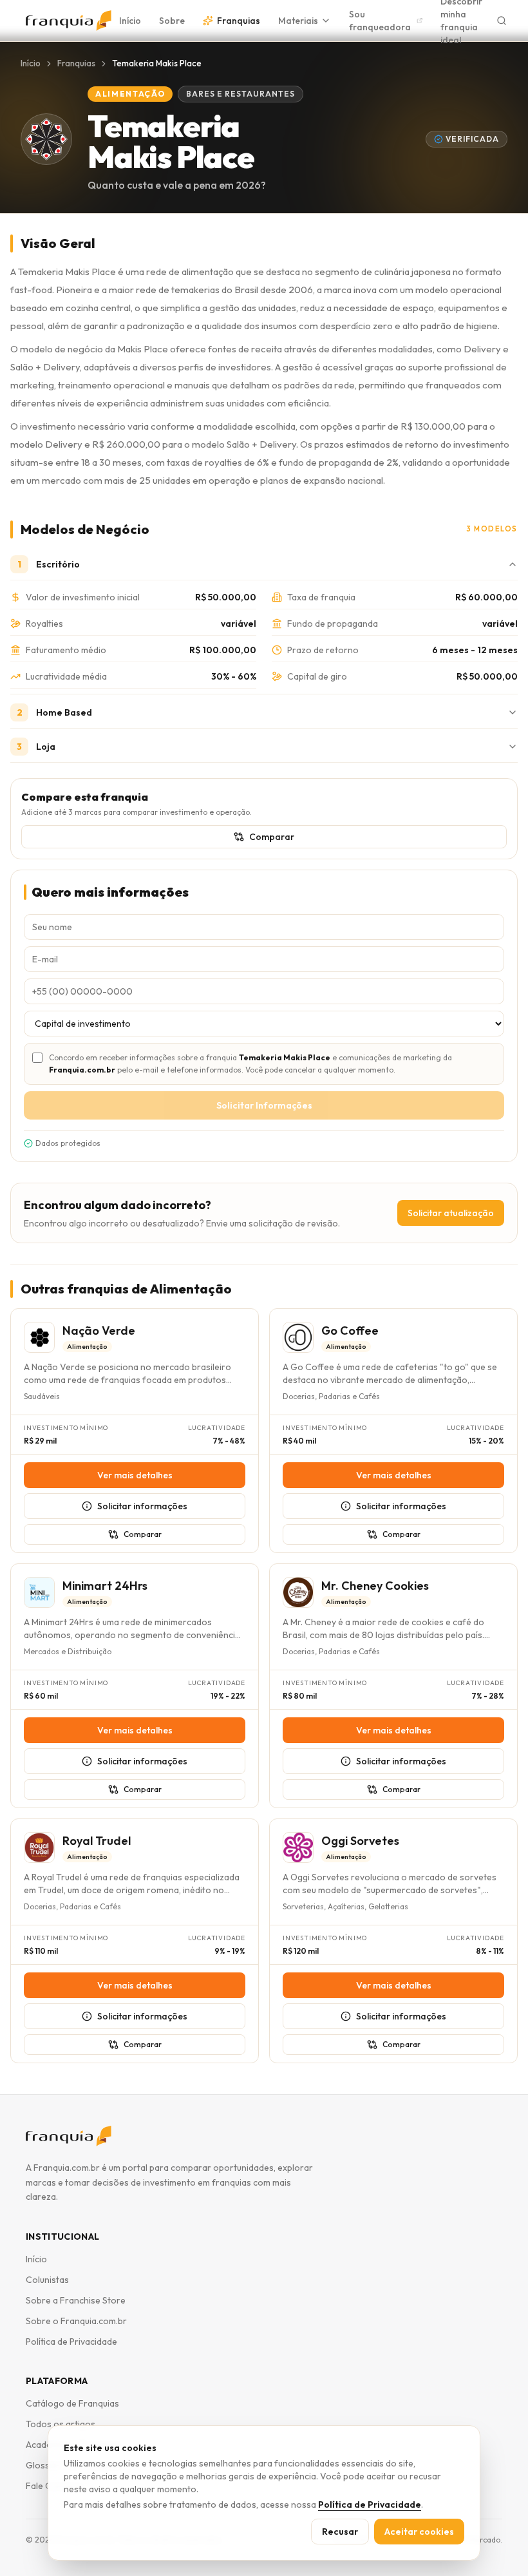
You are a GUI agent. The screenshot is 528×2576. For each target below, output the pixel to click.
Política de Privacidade (71, 2342)
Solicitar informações (142, 1506)
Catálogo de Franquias (72, 2403)
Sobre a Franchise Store (76, 2300)
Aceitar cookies (419, 2532)
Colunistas (47, 2280)
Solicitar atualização (451, 1213)
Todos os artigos (61, 2424)
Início (130, 21)
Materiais (298, 21)
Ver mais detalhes (135, 1475)
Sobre (172, 21)
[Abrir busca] (502, 21)
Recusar (340, 2532)
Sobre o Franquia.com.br (76, 2321)
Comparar (272, 837)
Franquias (239, 21)
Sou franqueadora (380, 21)
